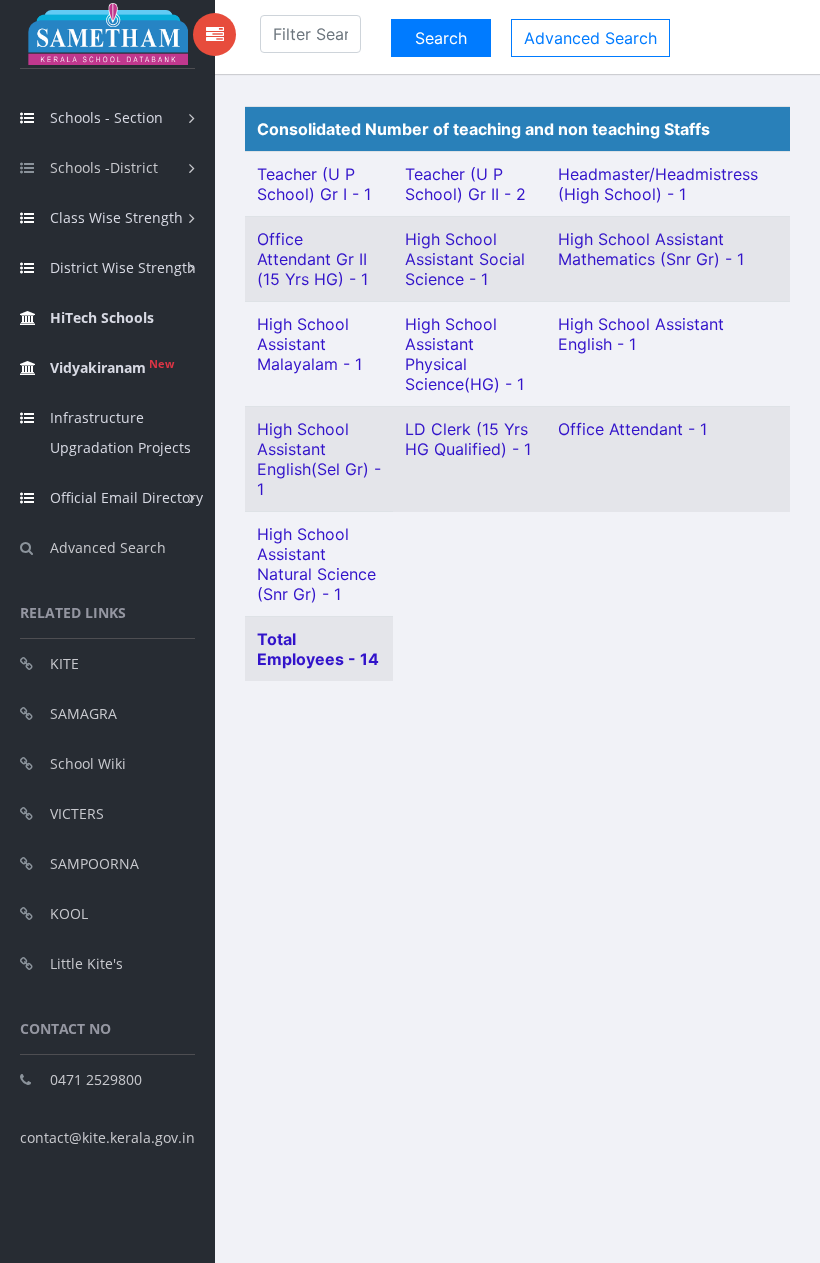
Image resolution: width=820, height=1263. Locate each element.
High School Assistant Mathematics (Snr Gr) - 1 (651, 249)
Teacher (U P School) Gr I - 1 (314, 184)
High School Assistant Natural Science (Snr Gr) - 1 (316, 564)
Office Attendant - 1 (632, 429)
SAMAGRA (83, 713)
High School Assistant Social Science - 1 (465, 259)
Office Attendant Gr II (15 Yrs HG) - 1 (312, 259)
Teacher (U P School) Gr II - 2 (465, 184)
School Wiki (88, 763)
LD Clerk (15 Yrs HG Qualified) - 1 (468, 439)
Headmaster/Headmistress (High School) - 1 (658, 184)
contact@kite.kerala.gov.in (107, 1137)
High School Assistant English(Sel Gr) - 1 (319, 459)
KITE (64, 663)
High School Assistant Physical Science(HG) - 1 (464, 354)
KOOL (69, 913)
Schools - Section (106, 117)
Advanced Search (108, 547)
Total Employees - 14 (318, 649)
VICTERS (77, 813)
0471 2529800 (96, 1079)
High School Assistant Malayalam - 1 (309, 344)
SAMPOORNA (94, 863)
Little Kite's (86, 963)
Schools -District (104, 167)
